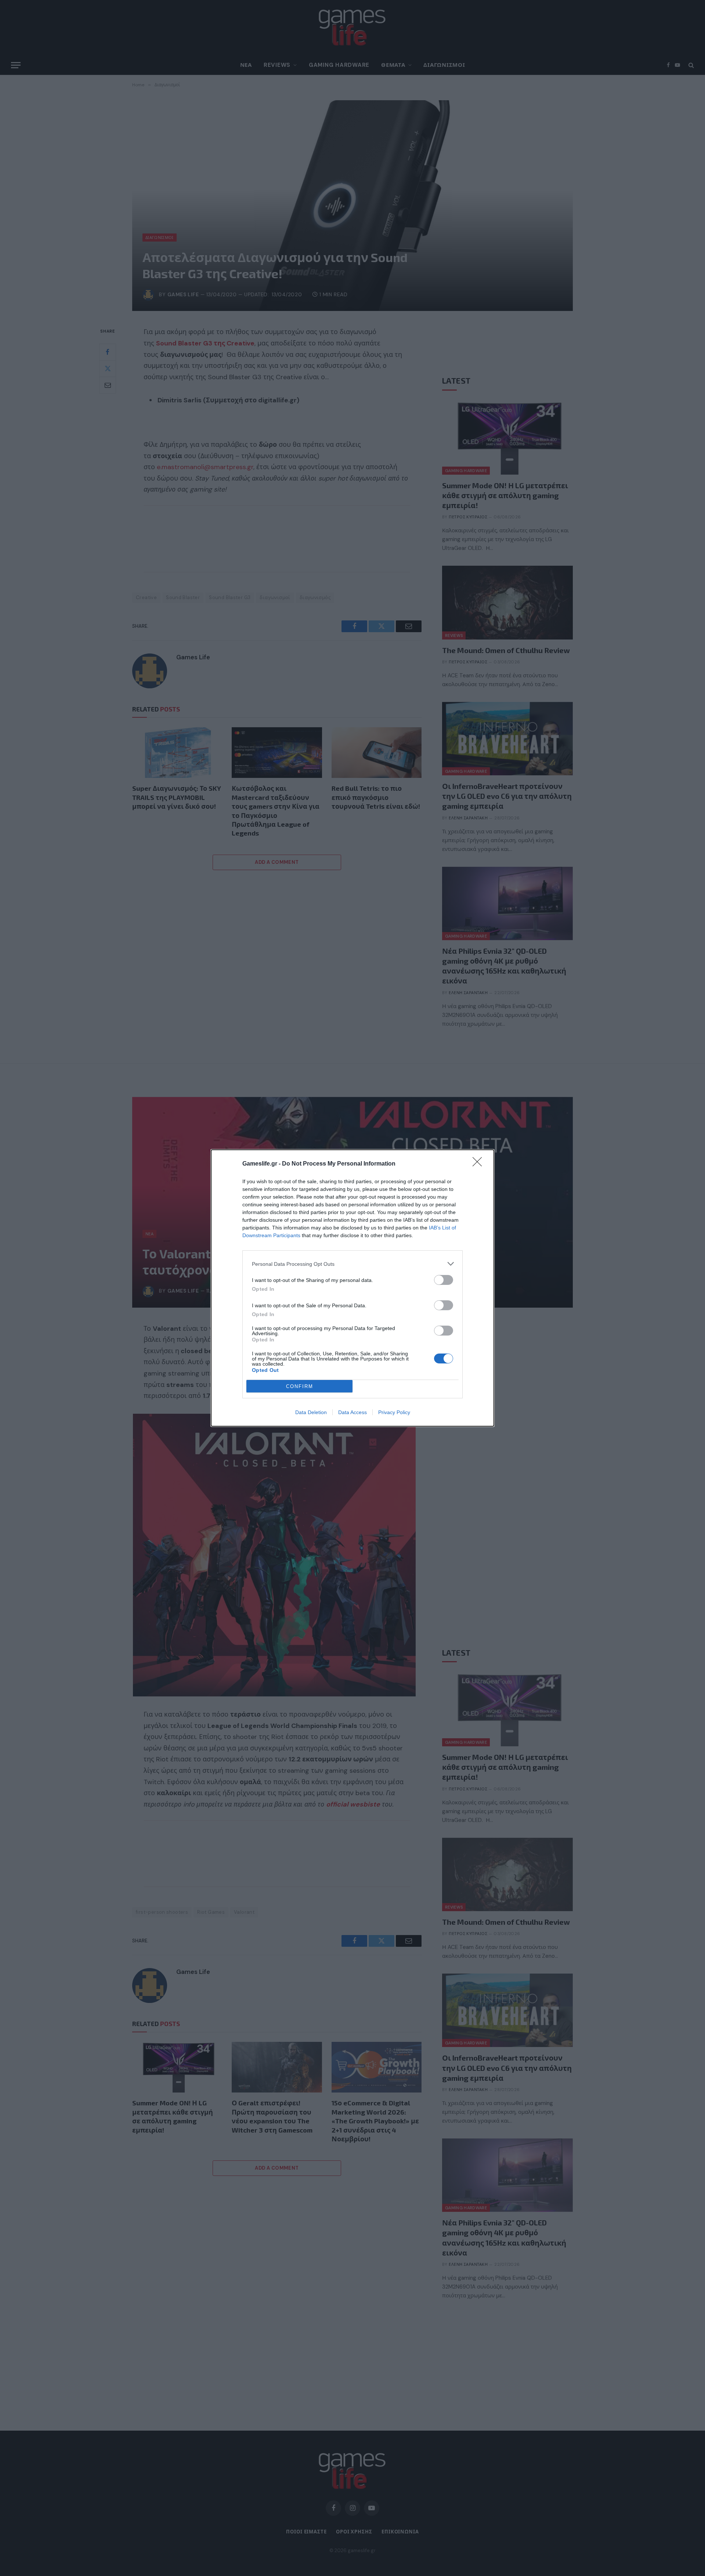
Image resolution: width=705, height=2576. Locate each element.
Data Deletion (311, 1412)
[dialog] (352, 1288)
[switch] (444, 1280)
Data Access (352, 1412)
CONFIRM (300, 1386)
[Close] (480, 1164)
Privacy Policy (394, 1412)
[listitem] (352, 1264)
